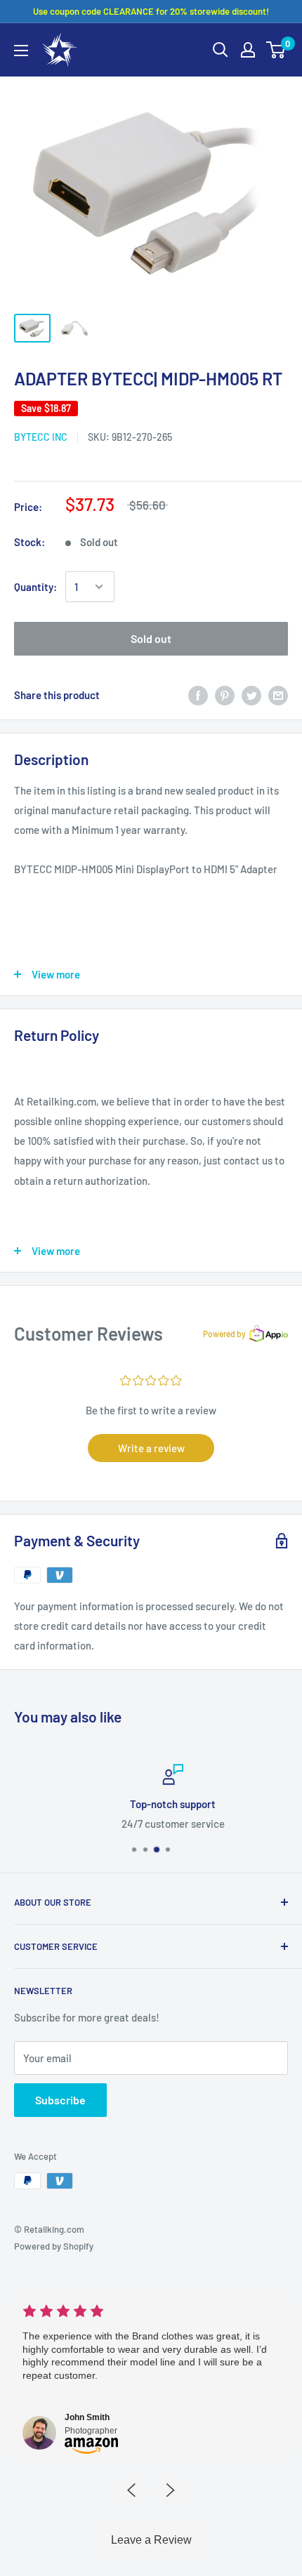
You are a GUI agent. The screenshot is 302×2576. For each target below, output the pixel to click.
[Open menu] (21, 51)
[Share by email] (278, 694)
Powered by (224, 1334)
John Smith (87, 2417)
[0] (276, 50)
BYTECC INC (41, 437)
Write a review (151, 1448)
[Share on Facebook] (198, 694)
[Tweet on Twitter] (251, 694)
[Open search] (221, 50)
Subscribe (60, 2100)
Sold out (151, 638)
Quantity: (35, 587)
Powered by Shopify (54, 2246)
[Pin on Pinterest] (225, 694)
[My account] (248, 50)
